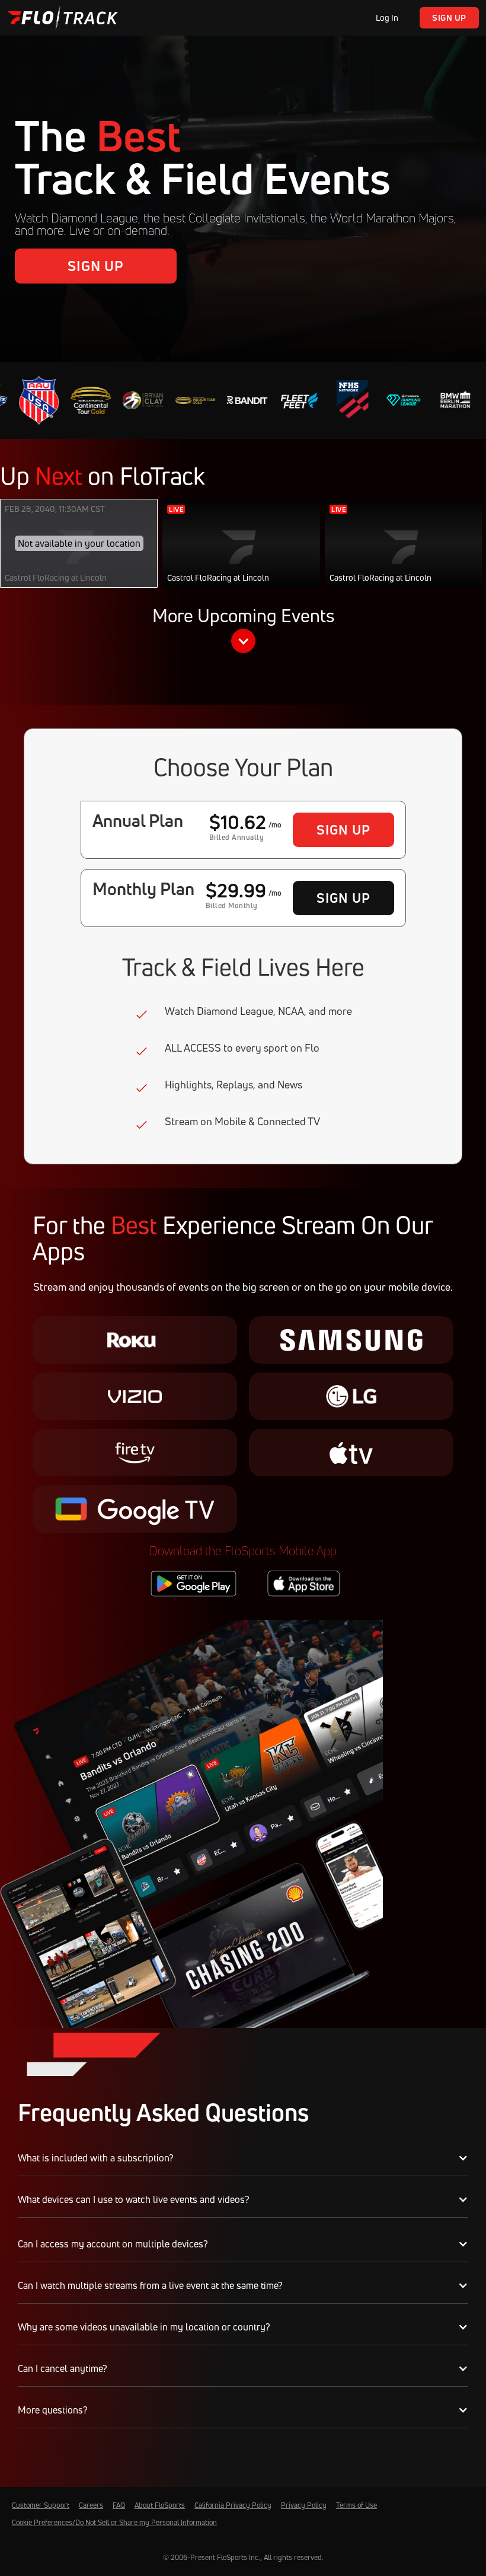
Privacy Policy (304, 2505)
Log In (387, 17)
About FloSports (160, 2505)
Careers (91, 2505)
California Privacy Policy (233, 2505)
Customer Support (41, 2505)
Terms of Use (356, 2505)
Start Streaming (242, 555)
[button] (243, 632)
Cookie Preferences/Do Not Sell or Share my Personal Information (114, 2522)
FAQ (119, 2505)
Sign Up (449, 17)
